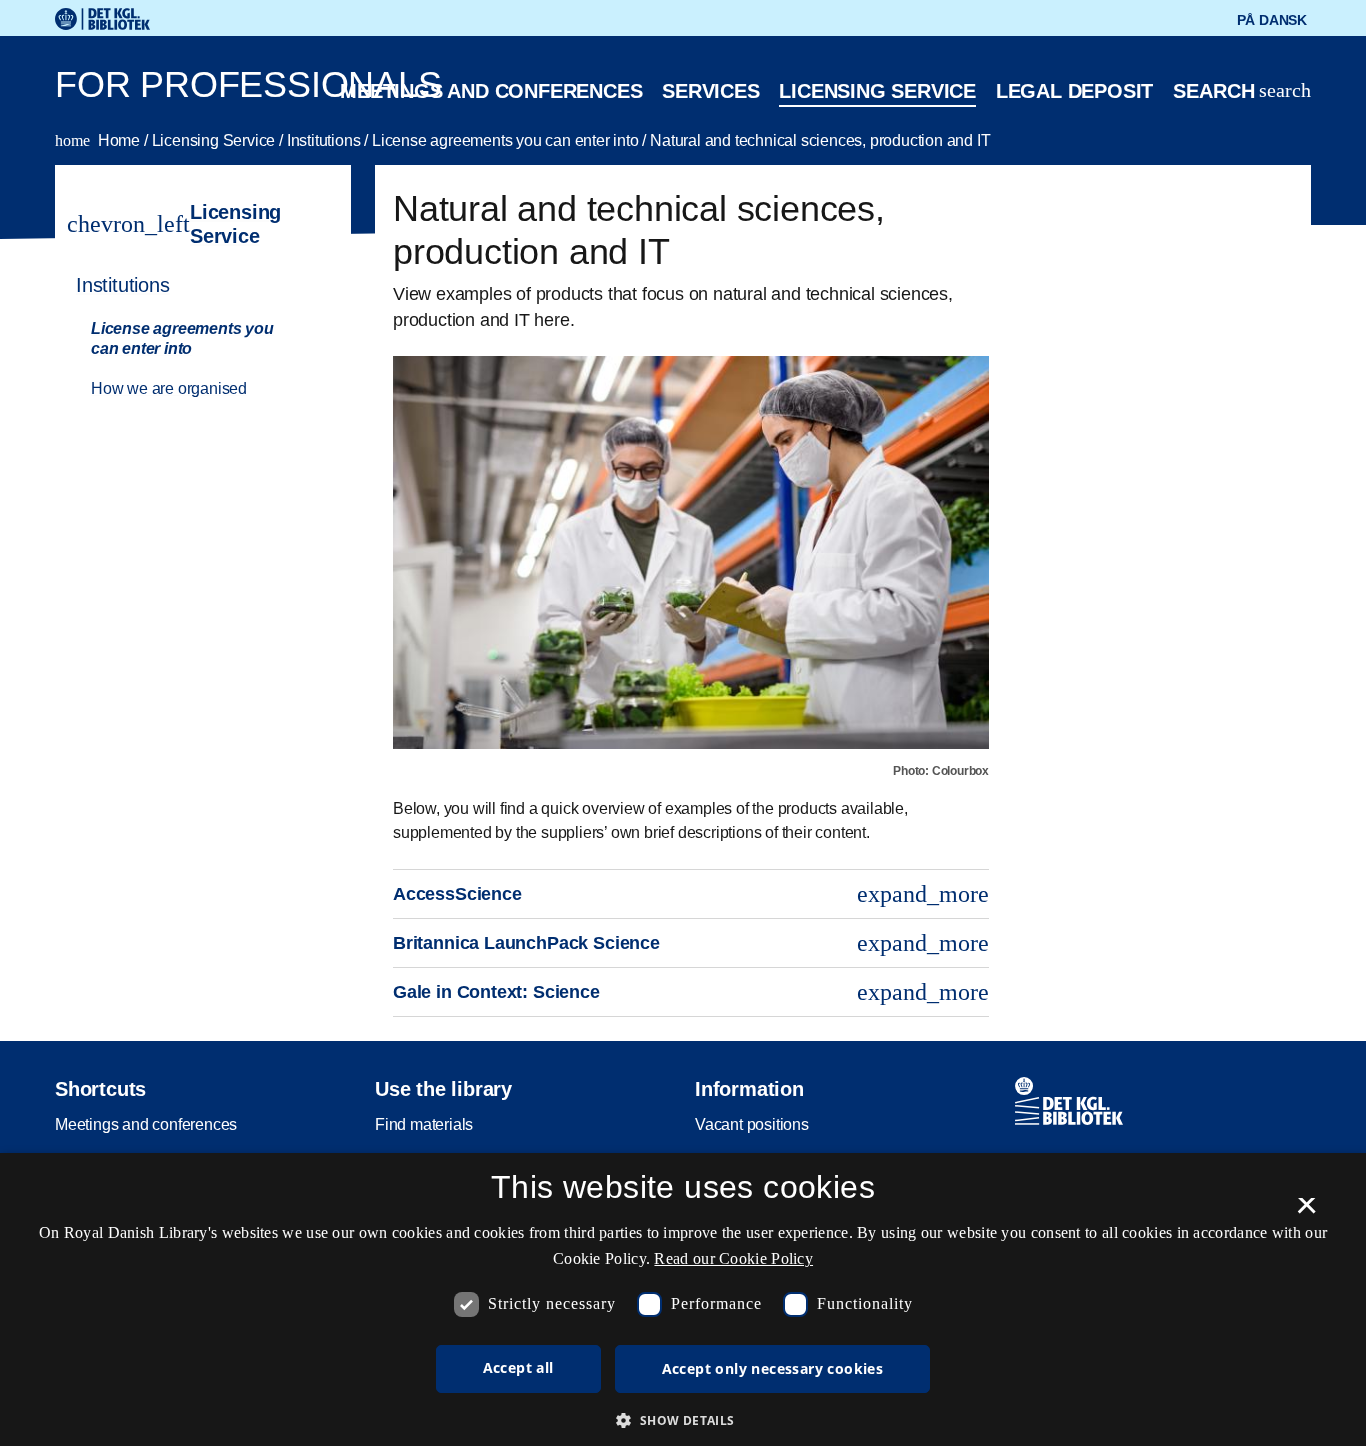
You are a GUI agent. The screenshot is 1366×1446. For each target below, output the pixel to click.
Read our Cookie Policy (733, 1258)
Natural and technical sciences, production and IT (820, 140)
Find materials (424, 1124)
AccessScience (691, 894)
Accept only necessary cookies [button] (773, 1368)
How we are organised (169, 388)
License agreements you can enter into (507, 140)
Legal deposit (1074, 91)
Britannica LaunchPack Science (691, 943)
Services (710, 91)
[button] (682, 1420)
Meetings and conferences (491, 91)
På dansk (1272, 20)
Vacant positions (752, 1124)
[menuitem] (194, 335)
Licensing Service (215, 140)
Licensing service (877, 91)
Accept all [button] (518, 1367)
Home (99, 140)
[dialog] (683, 1299)
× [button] (1306, 1212)
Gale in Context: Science (691, 992)
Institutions (325, 140)
